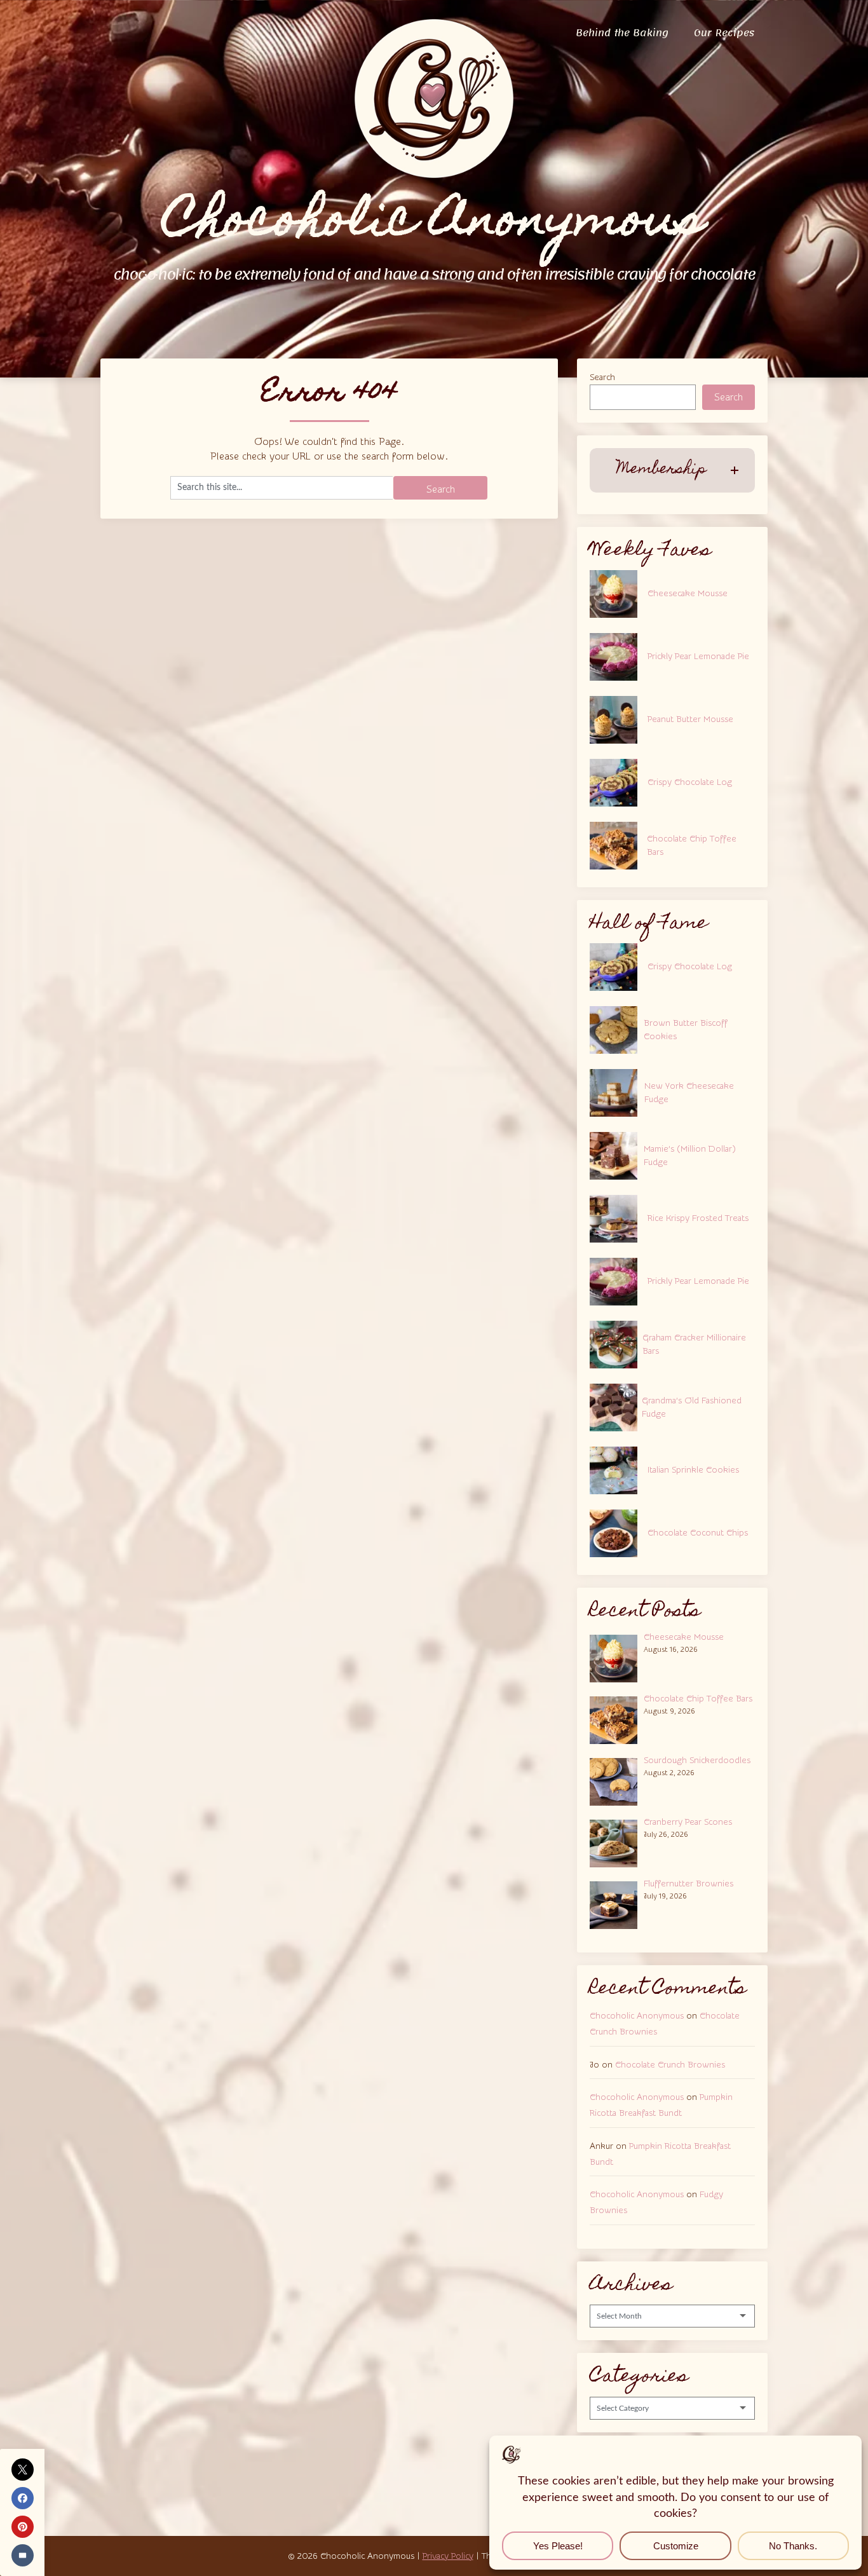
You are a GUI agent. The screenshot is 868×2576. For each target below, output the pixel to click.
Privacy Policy (448, 2556)
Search (602, 378)
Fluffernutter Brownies (688, 1884)
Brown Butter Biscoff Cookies (686, 1030)
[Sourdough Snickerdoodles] (617, 1780)
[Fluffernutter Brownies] (617, 1904)
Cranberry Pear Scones (688, 1822)
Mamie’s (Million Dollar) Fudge (690, 1156)
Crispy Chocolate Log (690, 782)
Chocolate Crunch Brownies (670, 2065)
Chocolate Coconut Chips (698, 1533)
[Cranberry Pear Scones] (617, 1842)
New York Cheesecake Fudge (689, 1093)
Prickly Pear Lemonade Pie (698, 657)
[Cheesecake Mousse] (617, 1657)
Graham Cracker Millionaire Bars (694, 1345)
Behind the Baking (622, 33)
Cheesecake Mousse (688, 594)
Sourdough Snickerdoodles (697, 1761)
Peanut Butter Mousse (690, 719)
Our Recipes (724, 33)
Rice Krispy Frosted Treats (698, 1218)
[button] (672, 470)
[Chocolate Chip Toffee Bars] (617, 1719)
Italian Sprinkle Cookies (693, 1470)
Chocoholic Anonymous (637, 2016)
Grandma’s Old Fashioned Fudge (692, 1407)
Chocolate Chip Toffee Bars (692, 846)
